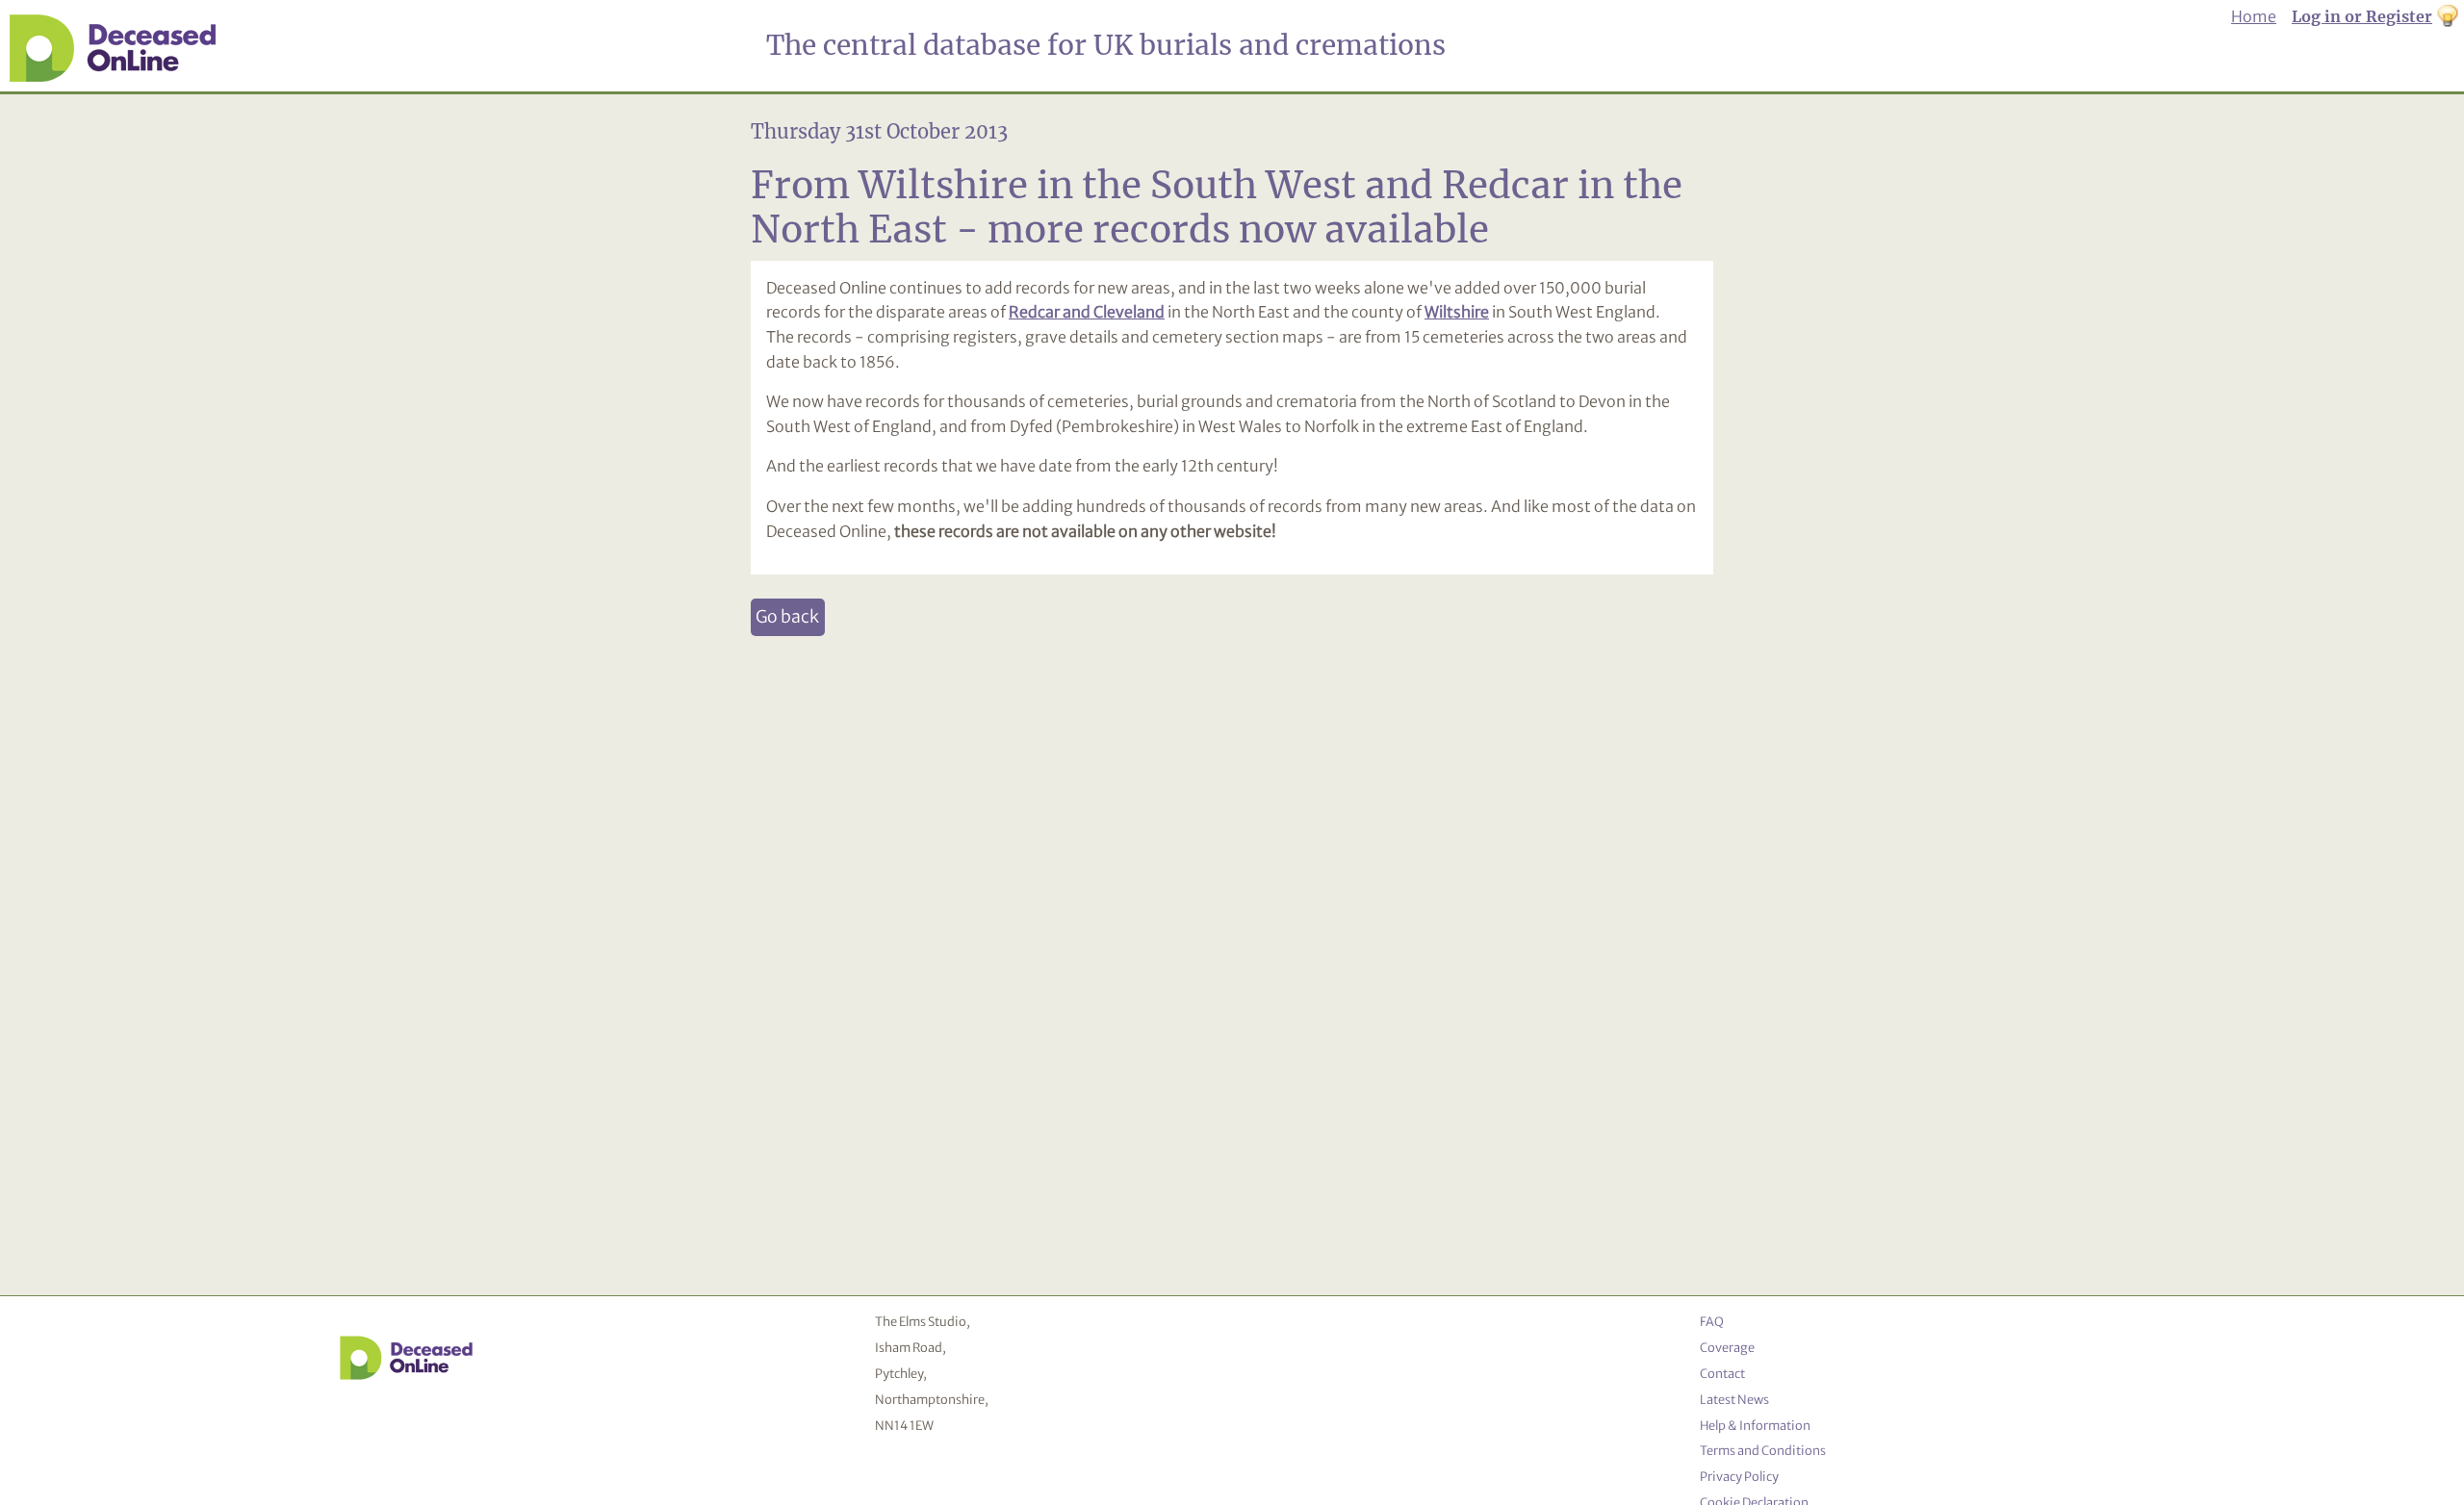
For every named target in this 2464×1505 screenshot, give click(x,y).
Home (2254, 16)
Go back (787, 617)
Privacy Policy (1739, 1476)
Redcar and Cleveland (1087, 312)
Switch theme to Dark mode (2448, 17)
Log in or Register (2362, 16)
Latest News (1734, 1399)
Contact (1722, 1373)
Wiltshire (1457, 312)
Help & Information (1755, 1425)
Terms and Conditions (1763, 1450)
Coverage (1727, 1347)
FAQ (1712, 1321)
